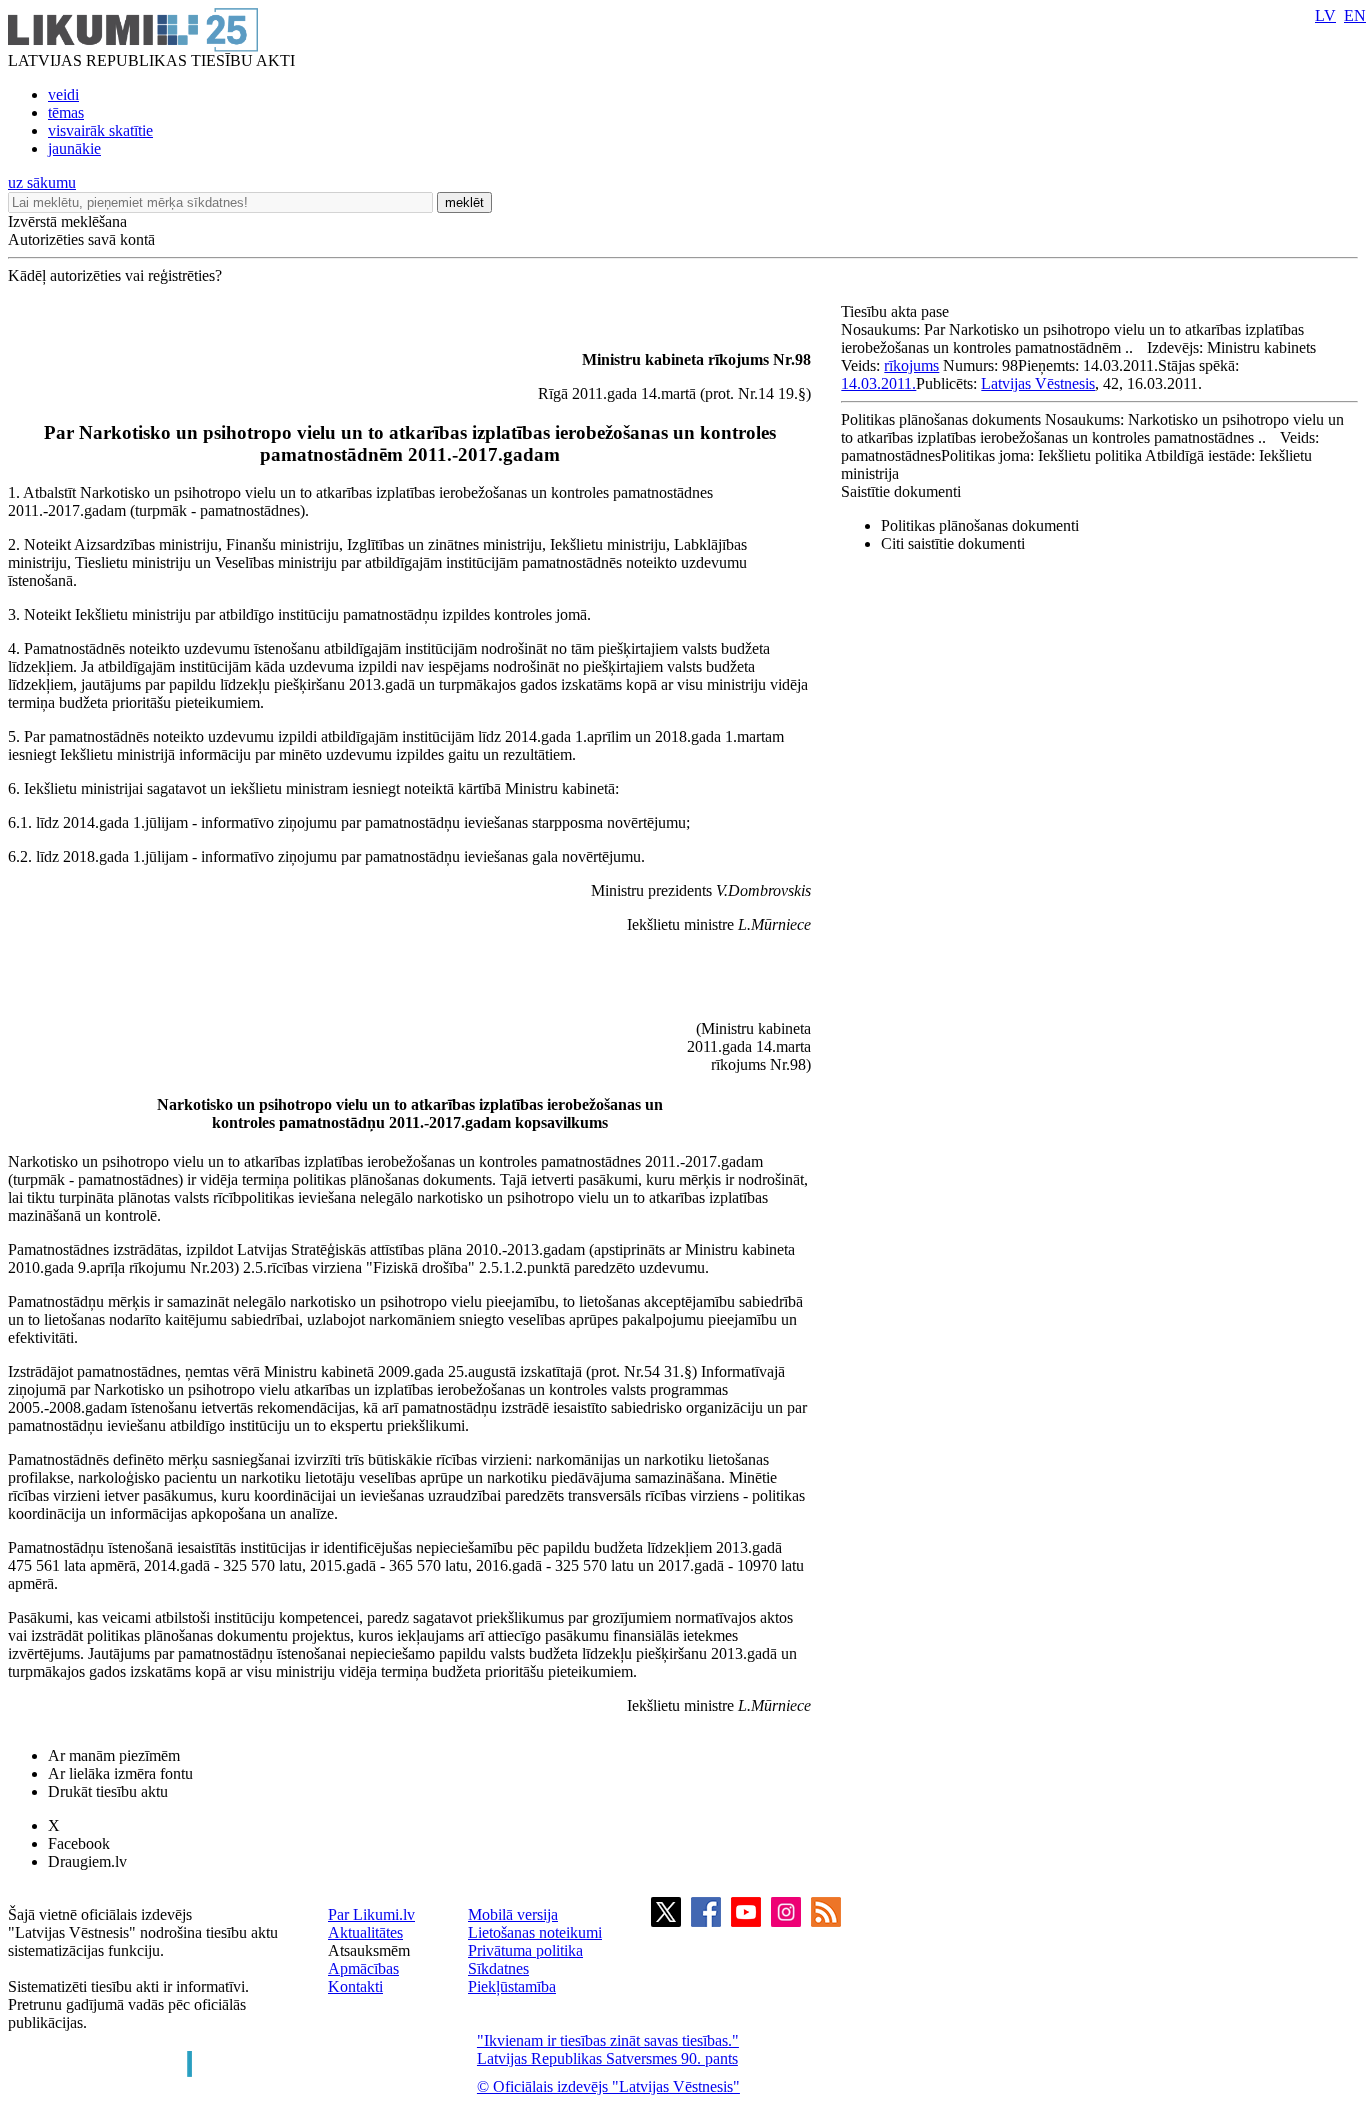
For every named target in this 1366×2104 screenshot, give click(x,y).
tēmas (66, 112)
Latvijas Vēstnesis (1038, 383)
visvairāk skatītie (100, 130)
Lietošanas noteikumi (535, 1932)
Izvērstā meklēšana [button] (67, 221)
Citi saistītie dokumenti (953, 543)
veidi (63, 94)
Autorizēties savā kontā (81, 239)
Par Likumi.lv (371, 1914)
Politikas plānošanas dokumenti (980, 525)
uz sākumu (42, 182)
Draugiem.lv (87, 1861)
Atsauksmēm (369, 1950)
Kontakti (355, 1986)
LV (1325, 15)
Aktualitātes (365, 1932)
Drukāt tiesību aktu (108, 1791)
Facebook (79, 1843)
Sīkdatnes (498, 1968)
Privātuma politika (525, 1950)
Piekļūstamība (512, 1986)
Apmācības (363, 1968)
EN (1355, 15)
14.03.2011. (878, 383)
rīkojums (911, 365)
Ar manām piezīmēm (114, 1755)
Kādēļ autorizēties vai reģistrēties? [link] (115, 275)
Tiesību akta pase (897, 311)
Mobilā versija (513, 1914)
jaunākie (74, 148)
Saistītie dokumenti (901, 491)
